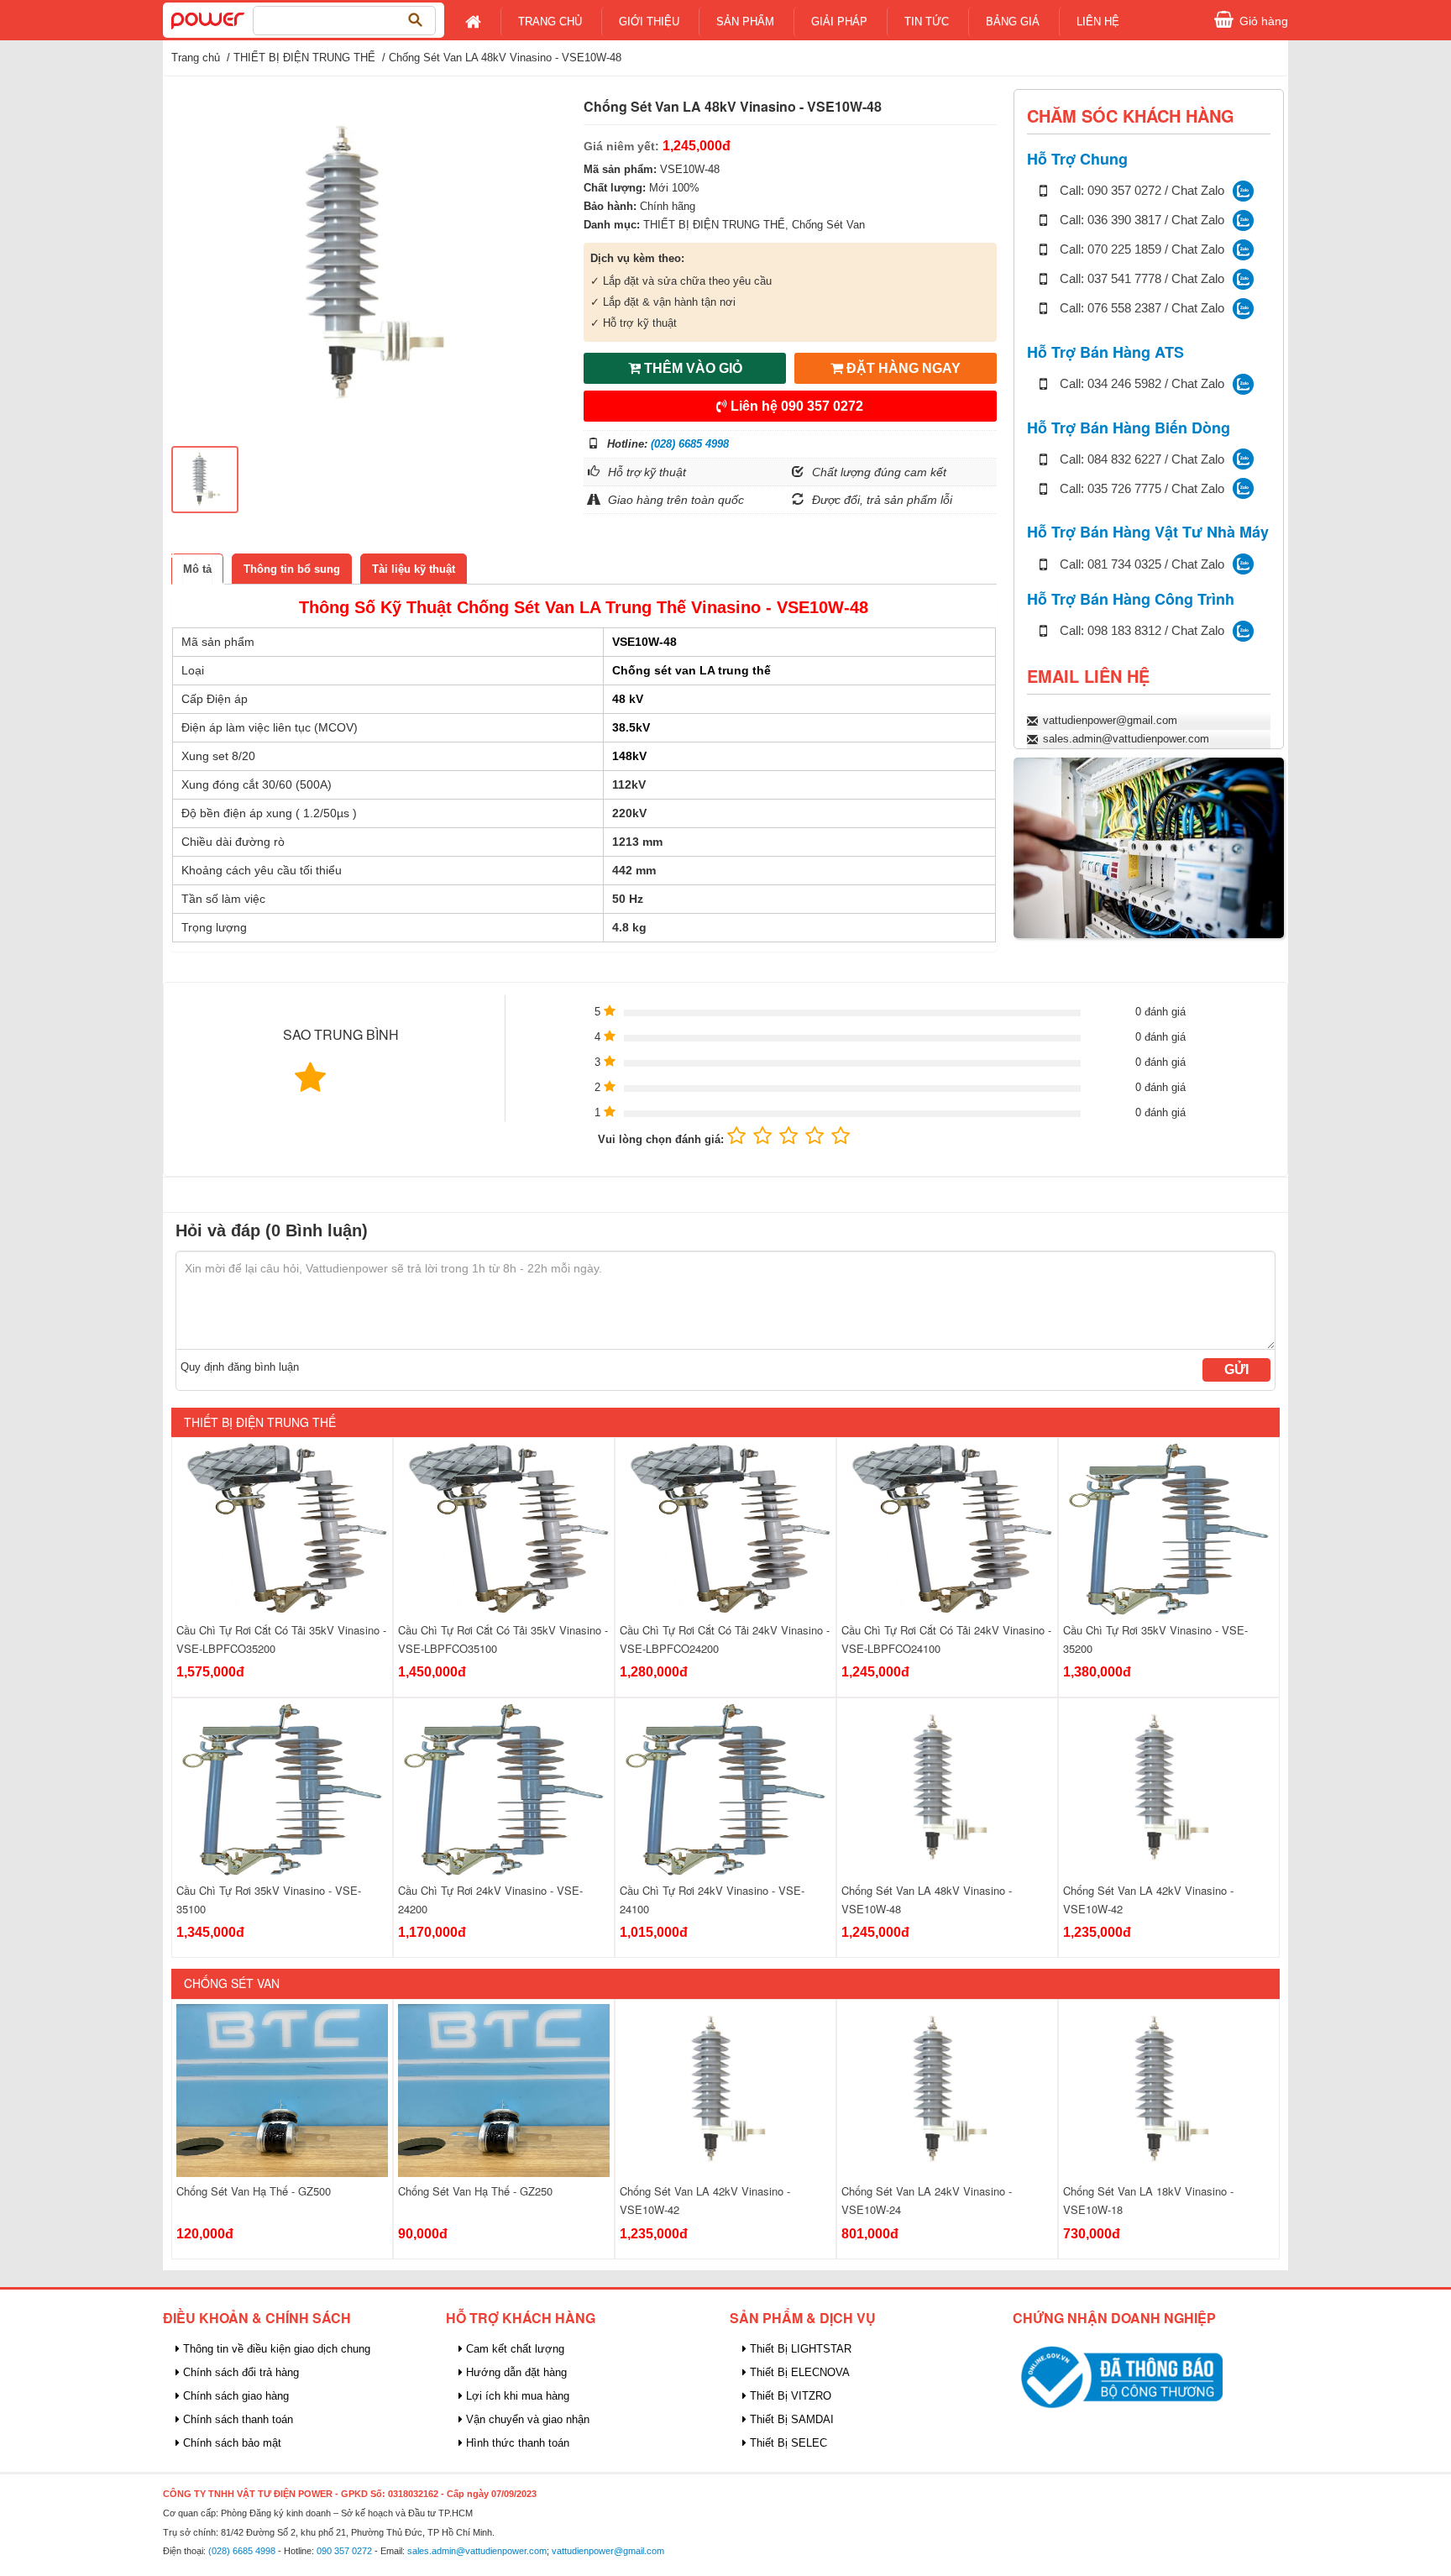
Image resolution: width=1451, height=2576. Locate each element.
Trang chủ (550, 21)
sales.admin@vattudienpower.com (1126, 739)
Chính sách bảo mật (230, 2443)
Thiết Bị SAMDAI (790, 2419)
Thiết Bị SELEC (787, 2443)
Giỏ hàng (1264, 21)
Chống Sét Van (828, 225)
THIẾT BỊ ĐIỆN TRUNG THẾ (304, 58)
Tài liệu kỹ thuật (414, 569)
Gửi (1236, 1369)
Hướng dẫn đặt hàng (515, 2372)
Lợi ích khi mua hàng (516, 2396)
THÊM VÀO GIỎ (691, 368)
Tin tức (927, 21)
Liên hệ (795, 406)
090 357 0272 (344, 2551)
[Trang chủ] (208, 19)
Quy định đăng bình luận (240, 1367)
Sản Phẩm (745, 21)
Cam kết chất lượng (513, 2349)
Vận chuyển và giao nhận (526, 2419)
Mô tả (197, 569)
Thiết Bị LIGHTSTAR (799, 2349)
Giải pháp (839, 21)
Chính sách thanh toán (236, 2419)
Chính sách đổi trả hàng (239, 2372)
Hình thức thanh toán (516, 2443)
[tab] (197, 569)
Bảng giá (1013, 21)
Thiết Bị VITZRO (789, 2396)
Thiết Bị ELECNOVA (798, 2372)
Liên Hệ (1098, 21)
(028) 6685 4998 (690, 444)
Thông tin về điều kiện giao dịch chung (275, 2349)
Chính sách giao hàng (234, 2396)
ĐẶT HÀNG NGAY (902, 368)
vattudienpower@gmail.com (1110, 720)
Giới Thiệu (649, 21)
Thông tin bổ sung (292, 569)
